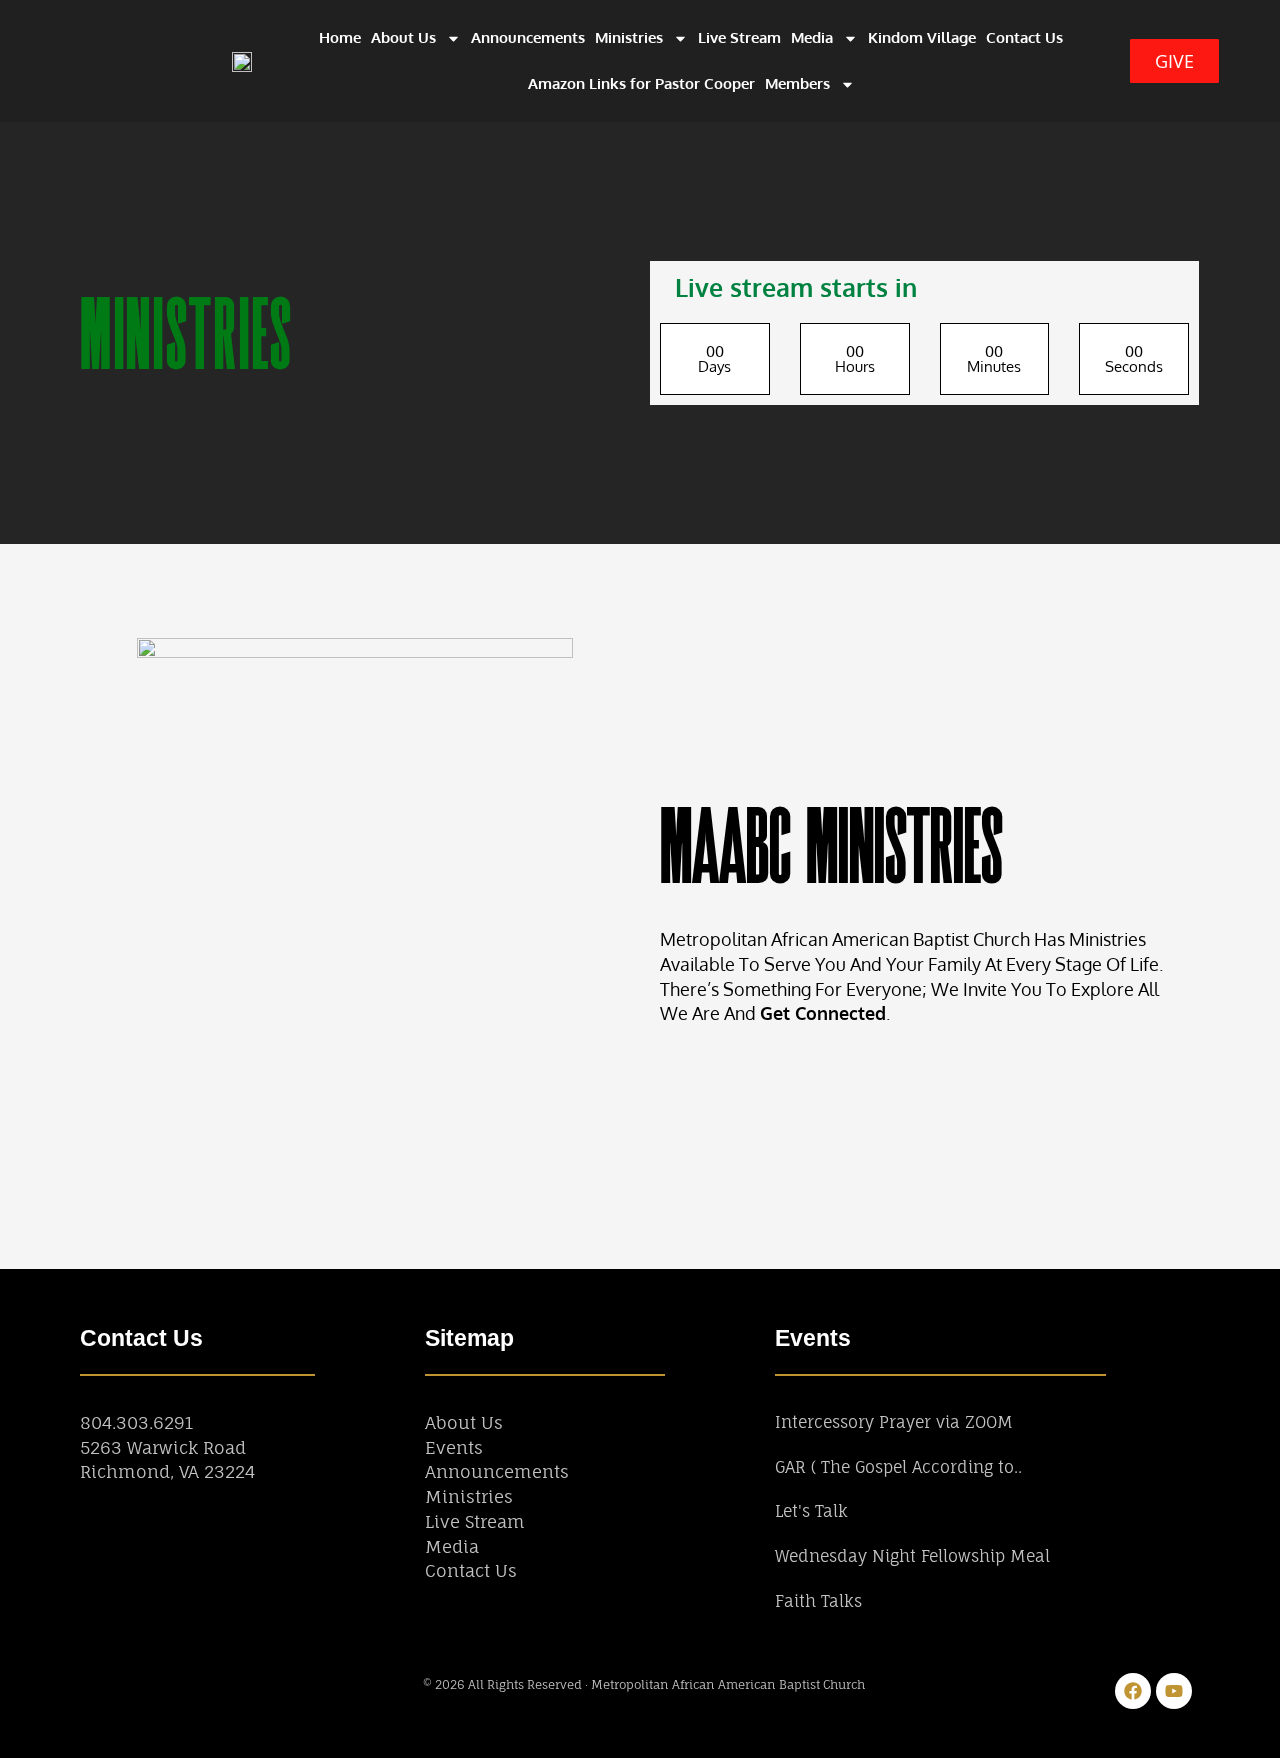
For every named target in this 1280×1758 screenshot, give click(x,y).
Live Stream (739, 37)
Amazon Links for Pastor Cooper (641, 83)
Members (797, 83)
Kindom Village (922, 37)
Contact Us (1024, 37)
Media (812, 37)
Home (340, 37)
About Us (403, 37)
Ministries (629, 37)
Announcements (528, 37)
